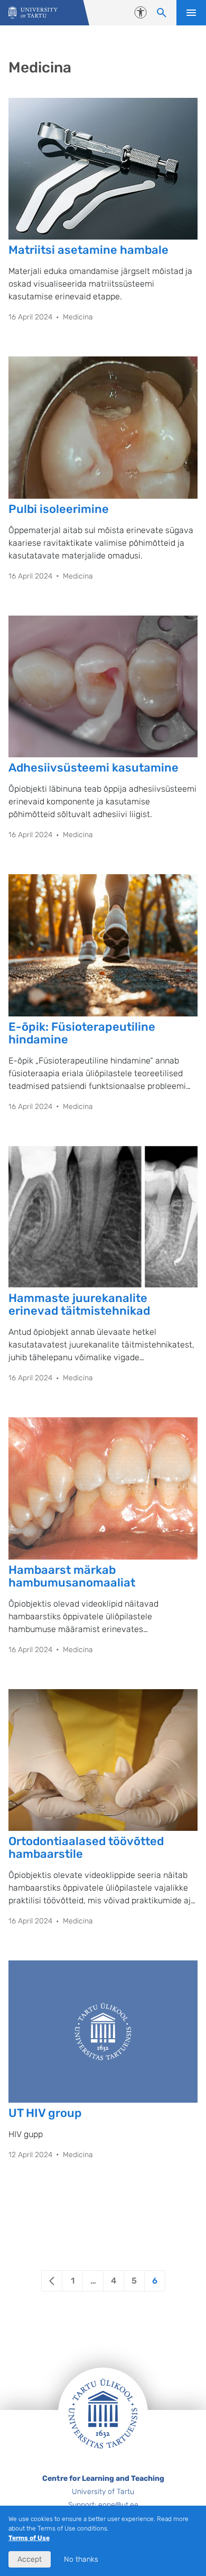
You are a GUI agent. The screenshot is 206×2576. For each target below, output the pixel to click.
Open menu (191, 13)
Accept (30, 2559)
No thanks (81, 2559)
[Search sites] (162, 13)
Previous (52, 2281)
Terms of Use (29, 2538)
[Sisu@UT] (33, 13)
